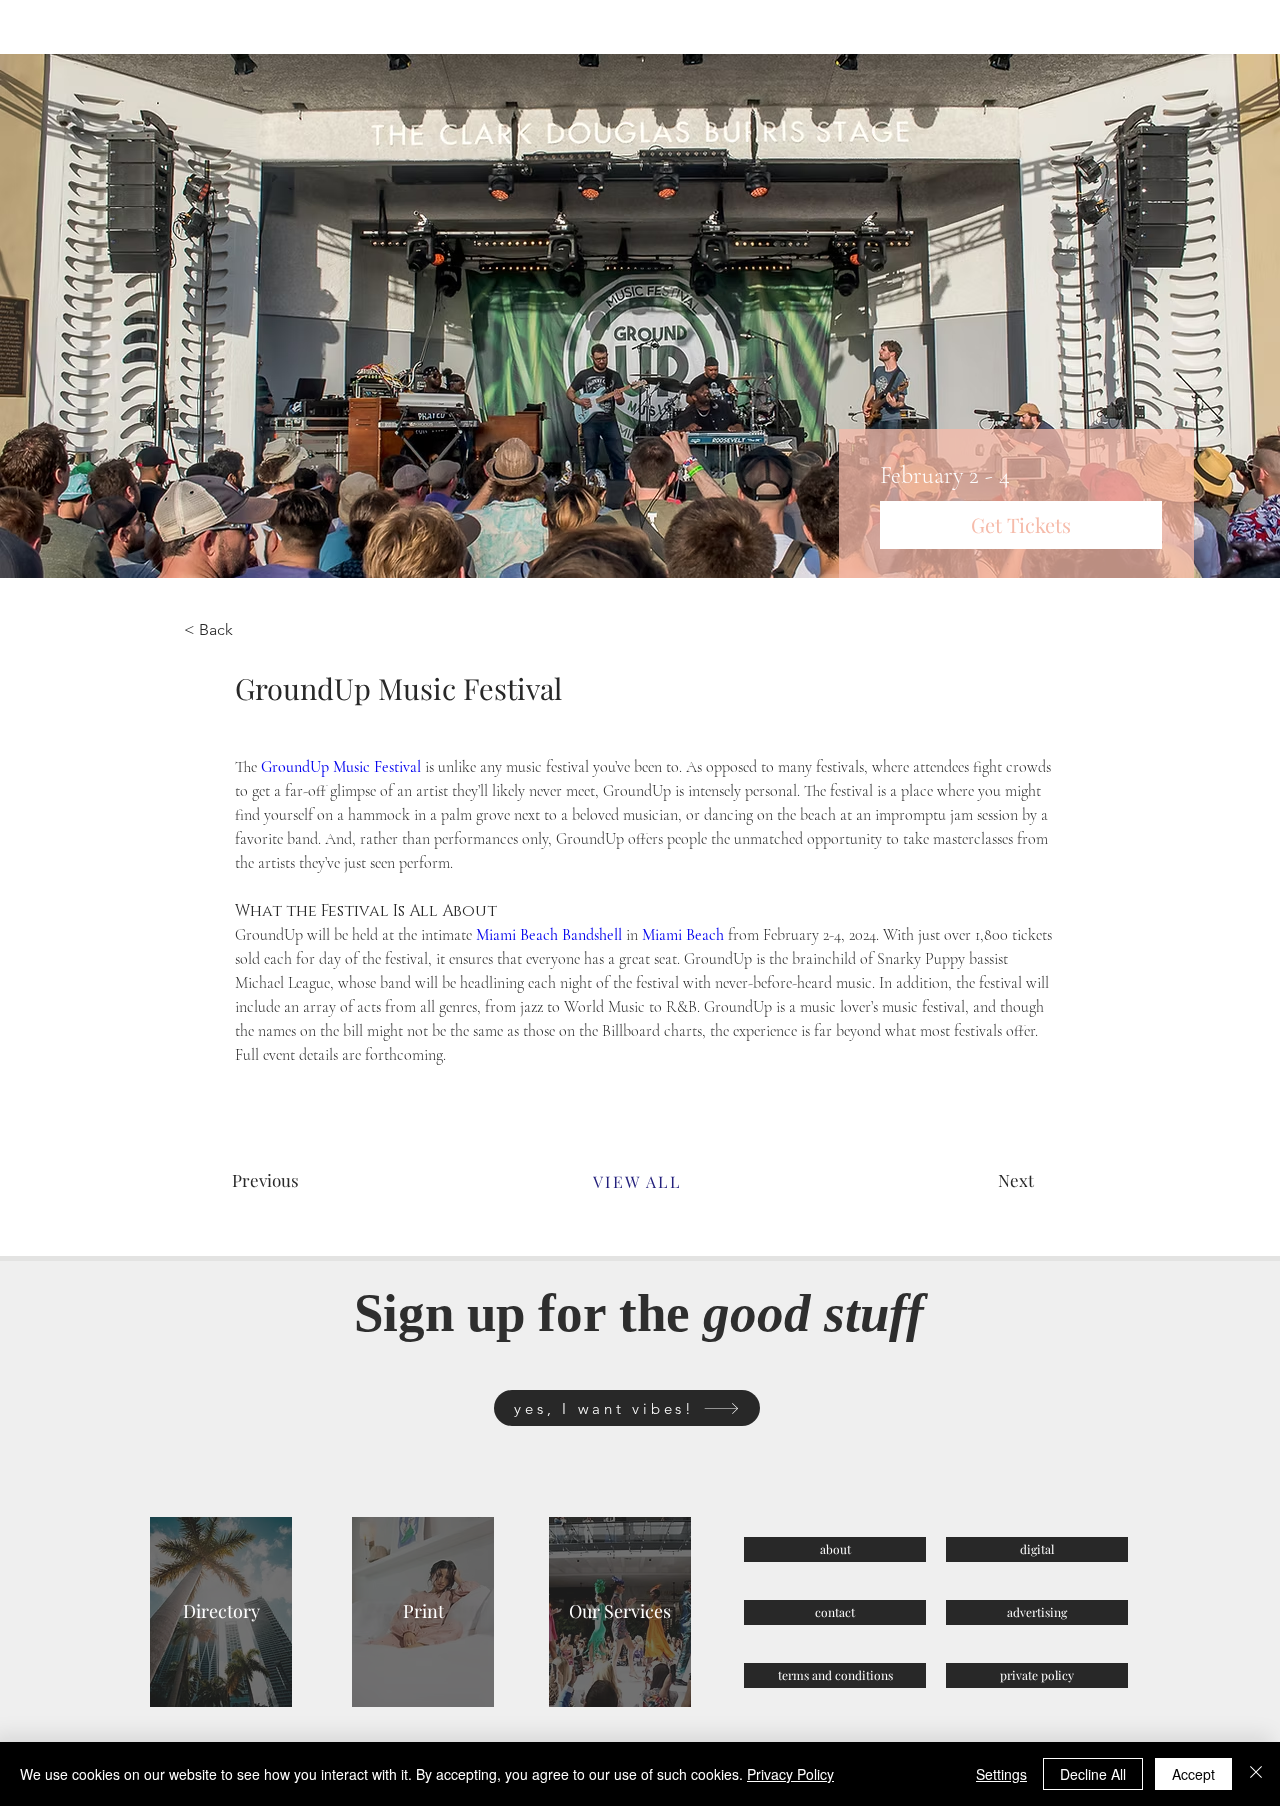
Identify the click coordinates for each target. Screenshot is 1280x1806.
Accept (1193, 1774)
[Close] (1256, 1774)
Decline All (1093, 1774)
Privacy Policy (790, 1774)
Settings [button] (1001, 1774)
